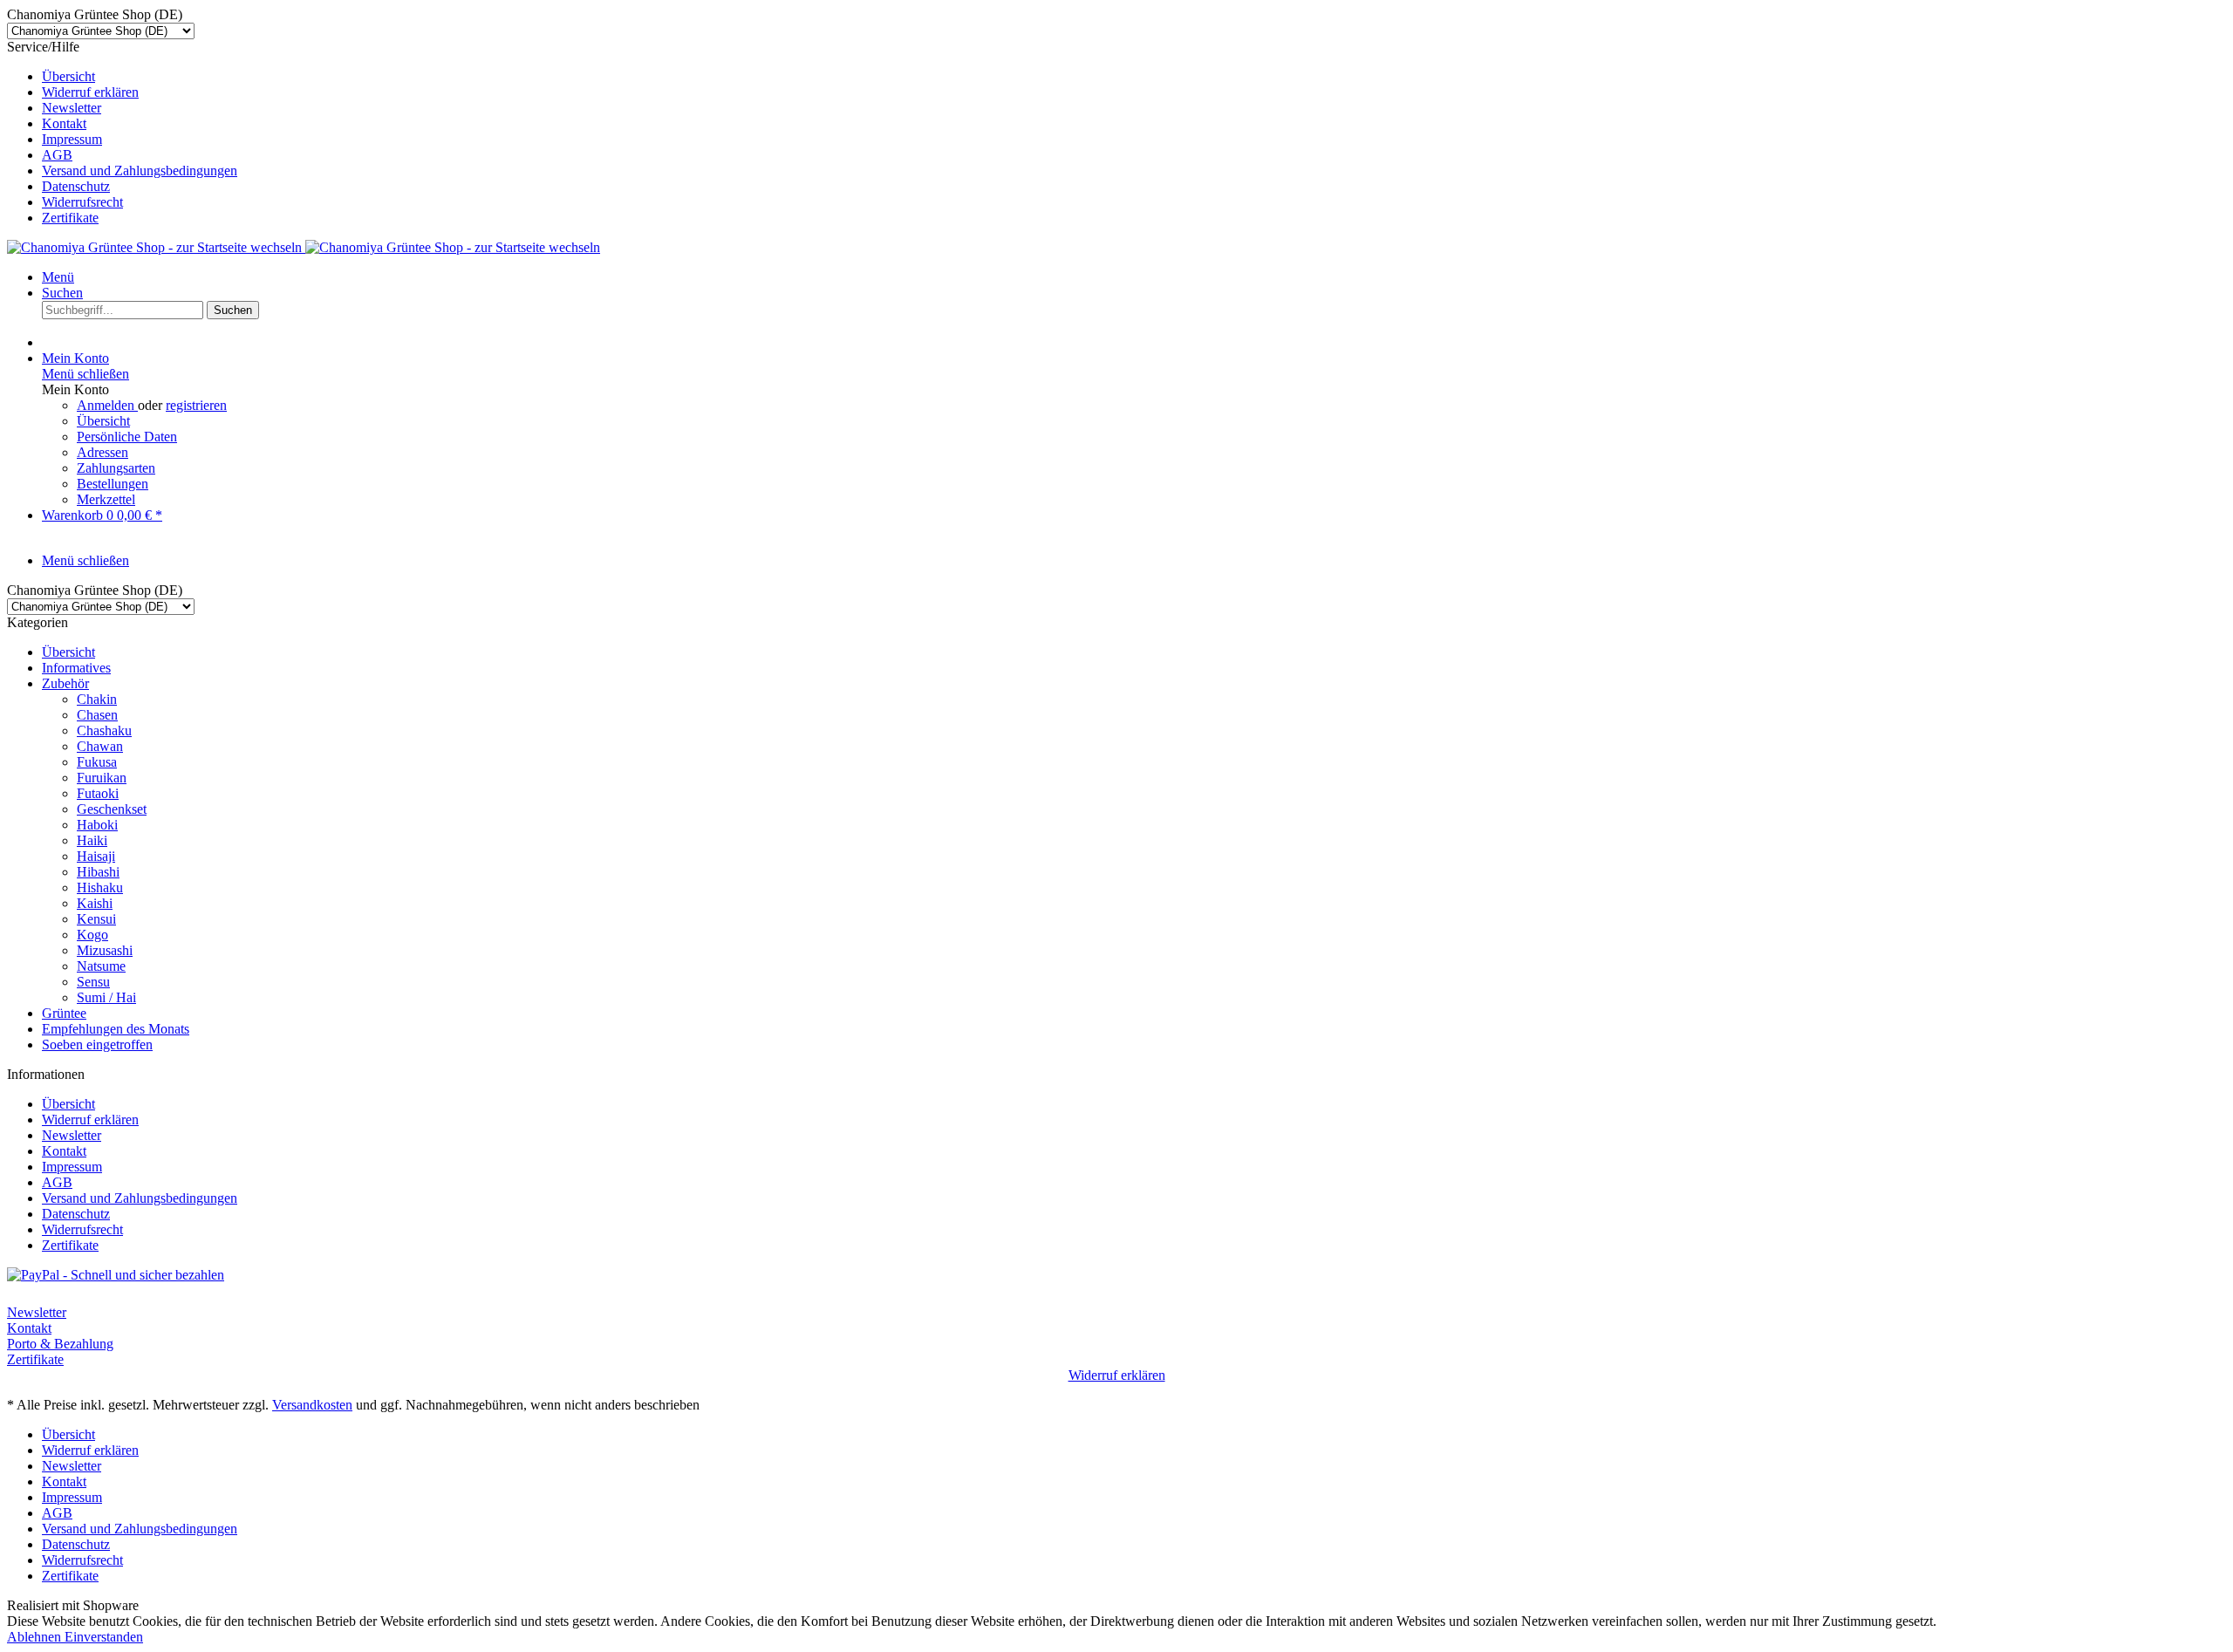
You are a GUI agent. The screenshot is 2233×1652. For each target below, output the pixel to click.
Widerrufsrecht (82, 202)
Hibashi (98, 872)
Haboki (97, 825)
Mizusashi (105, 950)
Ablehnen (36, 1637)
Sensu (93, 982)
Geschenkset (112, 809)
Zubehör (65, 683)
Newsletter (72, 108)
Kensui (96, 919)
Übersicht (68, 76)
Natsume (101, 966)
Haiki (92, 840)
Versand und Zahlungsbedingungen (140, 171)
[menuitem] (1134, 77)
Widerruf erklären (90, 92)
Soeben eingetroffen (97, 1044)
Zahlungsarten (116, 468)
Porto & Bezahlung (60, 1344)
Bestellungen (113, 484)
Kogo (92, 935)
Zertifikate (70, 218)
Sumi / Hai (106, 997)
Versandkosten (312, 1405)
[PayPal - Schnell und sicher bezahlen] (116, 1275)
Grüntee (64, 1013)
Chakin (97, 699)
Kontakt (64, 123)
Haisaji (96, 856)
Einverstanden (104, 1637)
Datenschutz (76, 186)
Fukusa (97, 762)
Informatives (76, 668)
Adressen (102, 452)
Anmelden (107, 405)
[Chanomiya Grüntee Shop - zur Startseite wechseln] (304, 247)
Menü (58, 277)
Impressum (72, 139)
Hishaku (100, 887)
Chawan (100, 746)
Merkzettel (106, 499)
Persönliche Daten (127, 437)
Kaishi (95, 903)
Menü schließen (85, 374)
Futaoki (98, 793)
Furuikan (102, 778)
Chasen (97, 715)
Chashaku (104, 730)
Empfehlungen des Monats (116, 1029)
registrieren (196, 405)
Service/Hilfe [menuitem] (122, 132)
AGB (57, 155)
